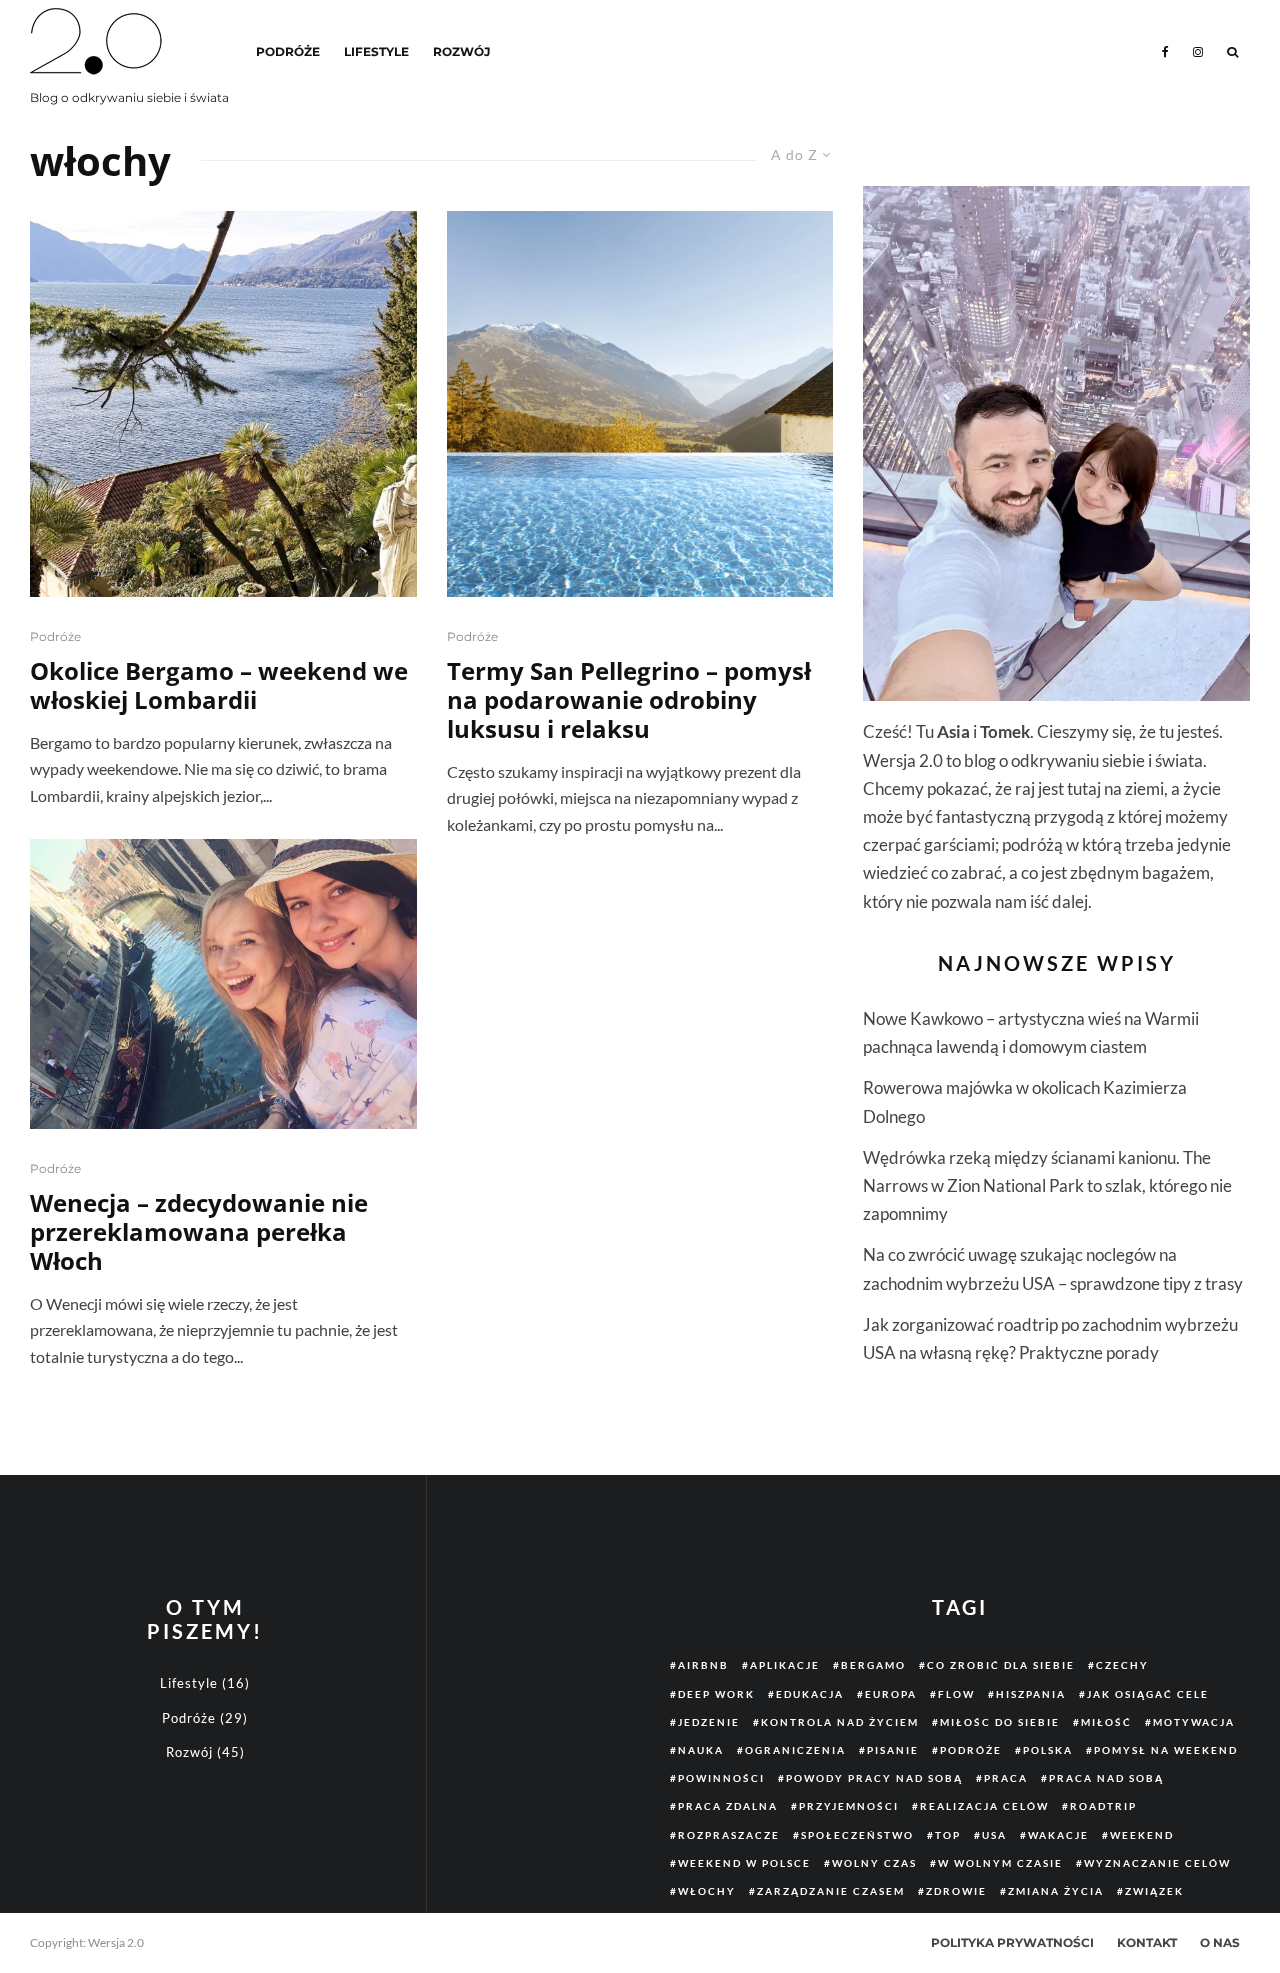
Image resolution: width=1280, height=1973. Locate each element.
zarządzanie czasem (831, 1891)
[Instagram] (1198, 52)
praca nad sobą (1106, 1778)
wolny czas (874, 1863)
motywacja (1194, 1722)
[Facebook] (1165, 52)
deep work (716, 1694)
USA (994, 1835)
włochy (707, 1891)
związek (1154, 1891)
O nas (1220, 1942)
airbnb (703, 1665)
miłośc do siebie (1000, 1722)
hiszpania (1031, 1694)
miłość (1106, 1722)
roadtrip (1103, 1806)
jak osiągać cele (1148, 1694)
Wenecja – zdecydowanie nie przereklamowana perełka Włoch (199, 1232)
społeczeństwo (857, 1835)
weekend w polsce (744, 1863)
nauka (701, 1750)
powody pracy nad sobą (874, 1778)
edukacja (810, 1694)
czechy (1122, 1665)
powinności (721, 1778)
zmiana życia (1056, 1891)
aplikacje (785, 1665)
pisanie (893, 1750)
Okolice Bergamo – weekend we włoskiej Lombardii (219, 686)
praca (1006, 1778)
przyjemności (849, 1806)
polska (1048, 1750)
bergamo (873, 1665)
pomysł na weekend (1166, 1750)
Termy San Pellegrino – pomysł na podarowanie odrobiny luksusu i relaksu (629, 700)
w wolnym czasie (1000, 1863)
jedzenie (709, 1722)
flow (956, 1694)
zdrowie (956, 1891)
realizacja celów (984, 1806)
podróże (971, 1750)
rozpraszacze (729, 1835)
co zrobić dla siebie (1001, 1665)
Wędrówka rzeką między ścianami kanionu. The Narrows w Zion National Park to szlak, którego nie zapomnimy (1047, 1185)
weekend (1142, 1835)
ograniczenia (795, 1750)
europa (891, 1694)
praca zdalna (728, 1806)
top (948, 1835)
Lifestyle (376, 51)
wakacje (1058, 1835)
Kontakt (1147, 1942)
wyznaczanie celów (1157, 1863)
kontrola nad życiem (840, 1722)
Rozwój (461, 51)
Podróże (288, 51)
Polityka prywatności (1012, 1942)
